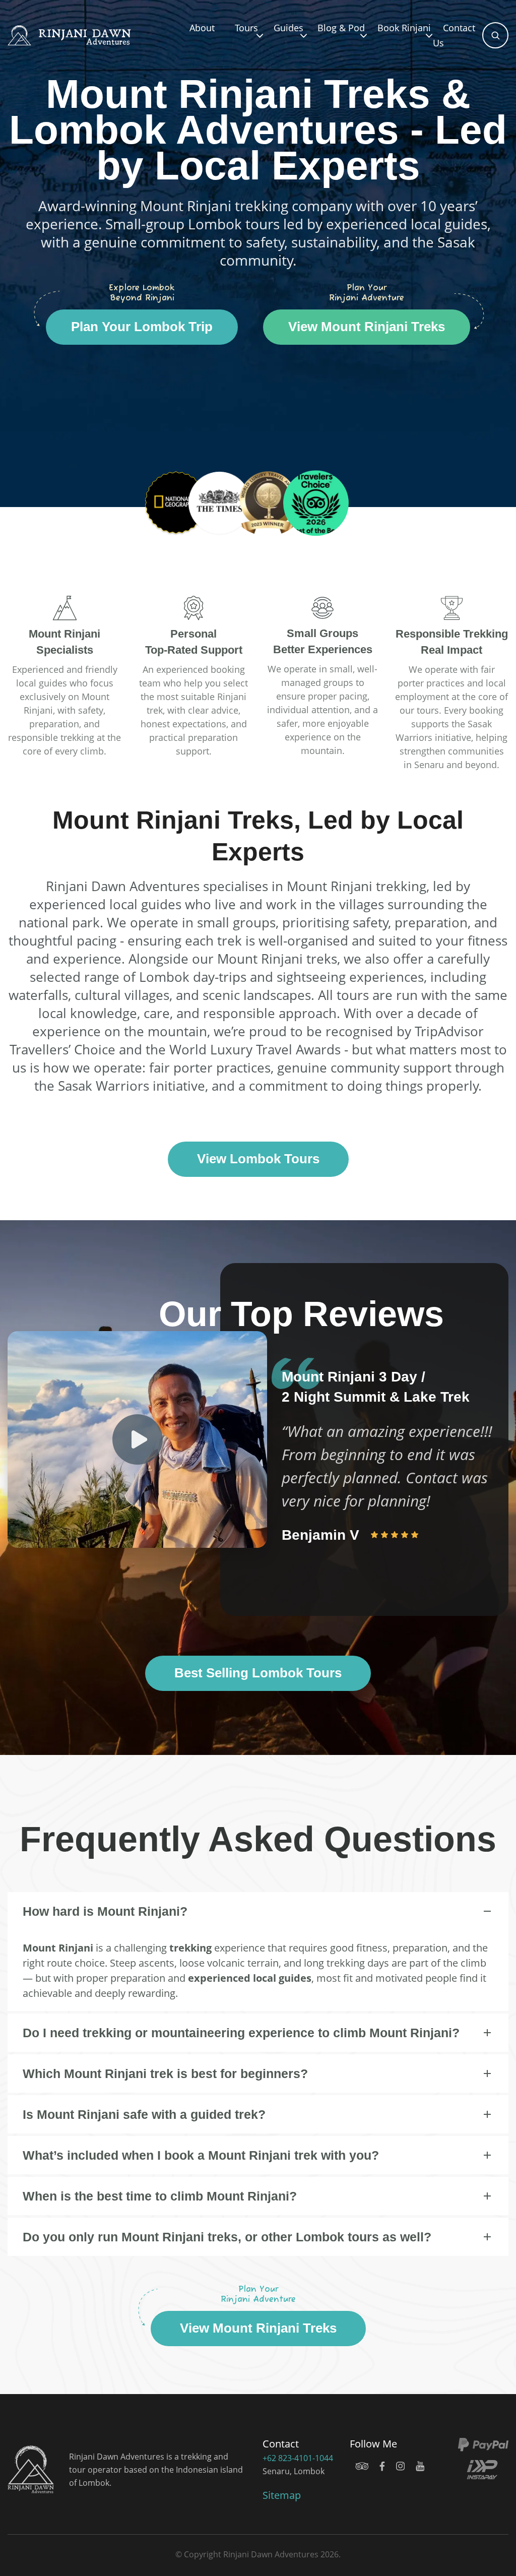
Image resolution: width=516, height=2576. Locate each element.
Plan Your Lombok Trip (142, 327)
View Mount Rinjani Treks (367, 327)
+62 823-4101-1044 (298, 2458)
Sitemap (282, 2495)
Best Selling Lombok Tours (258, 1673)
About (202, 28)
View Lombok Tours (258, 1159)
